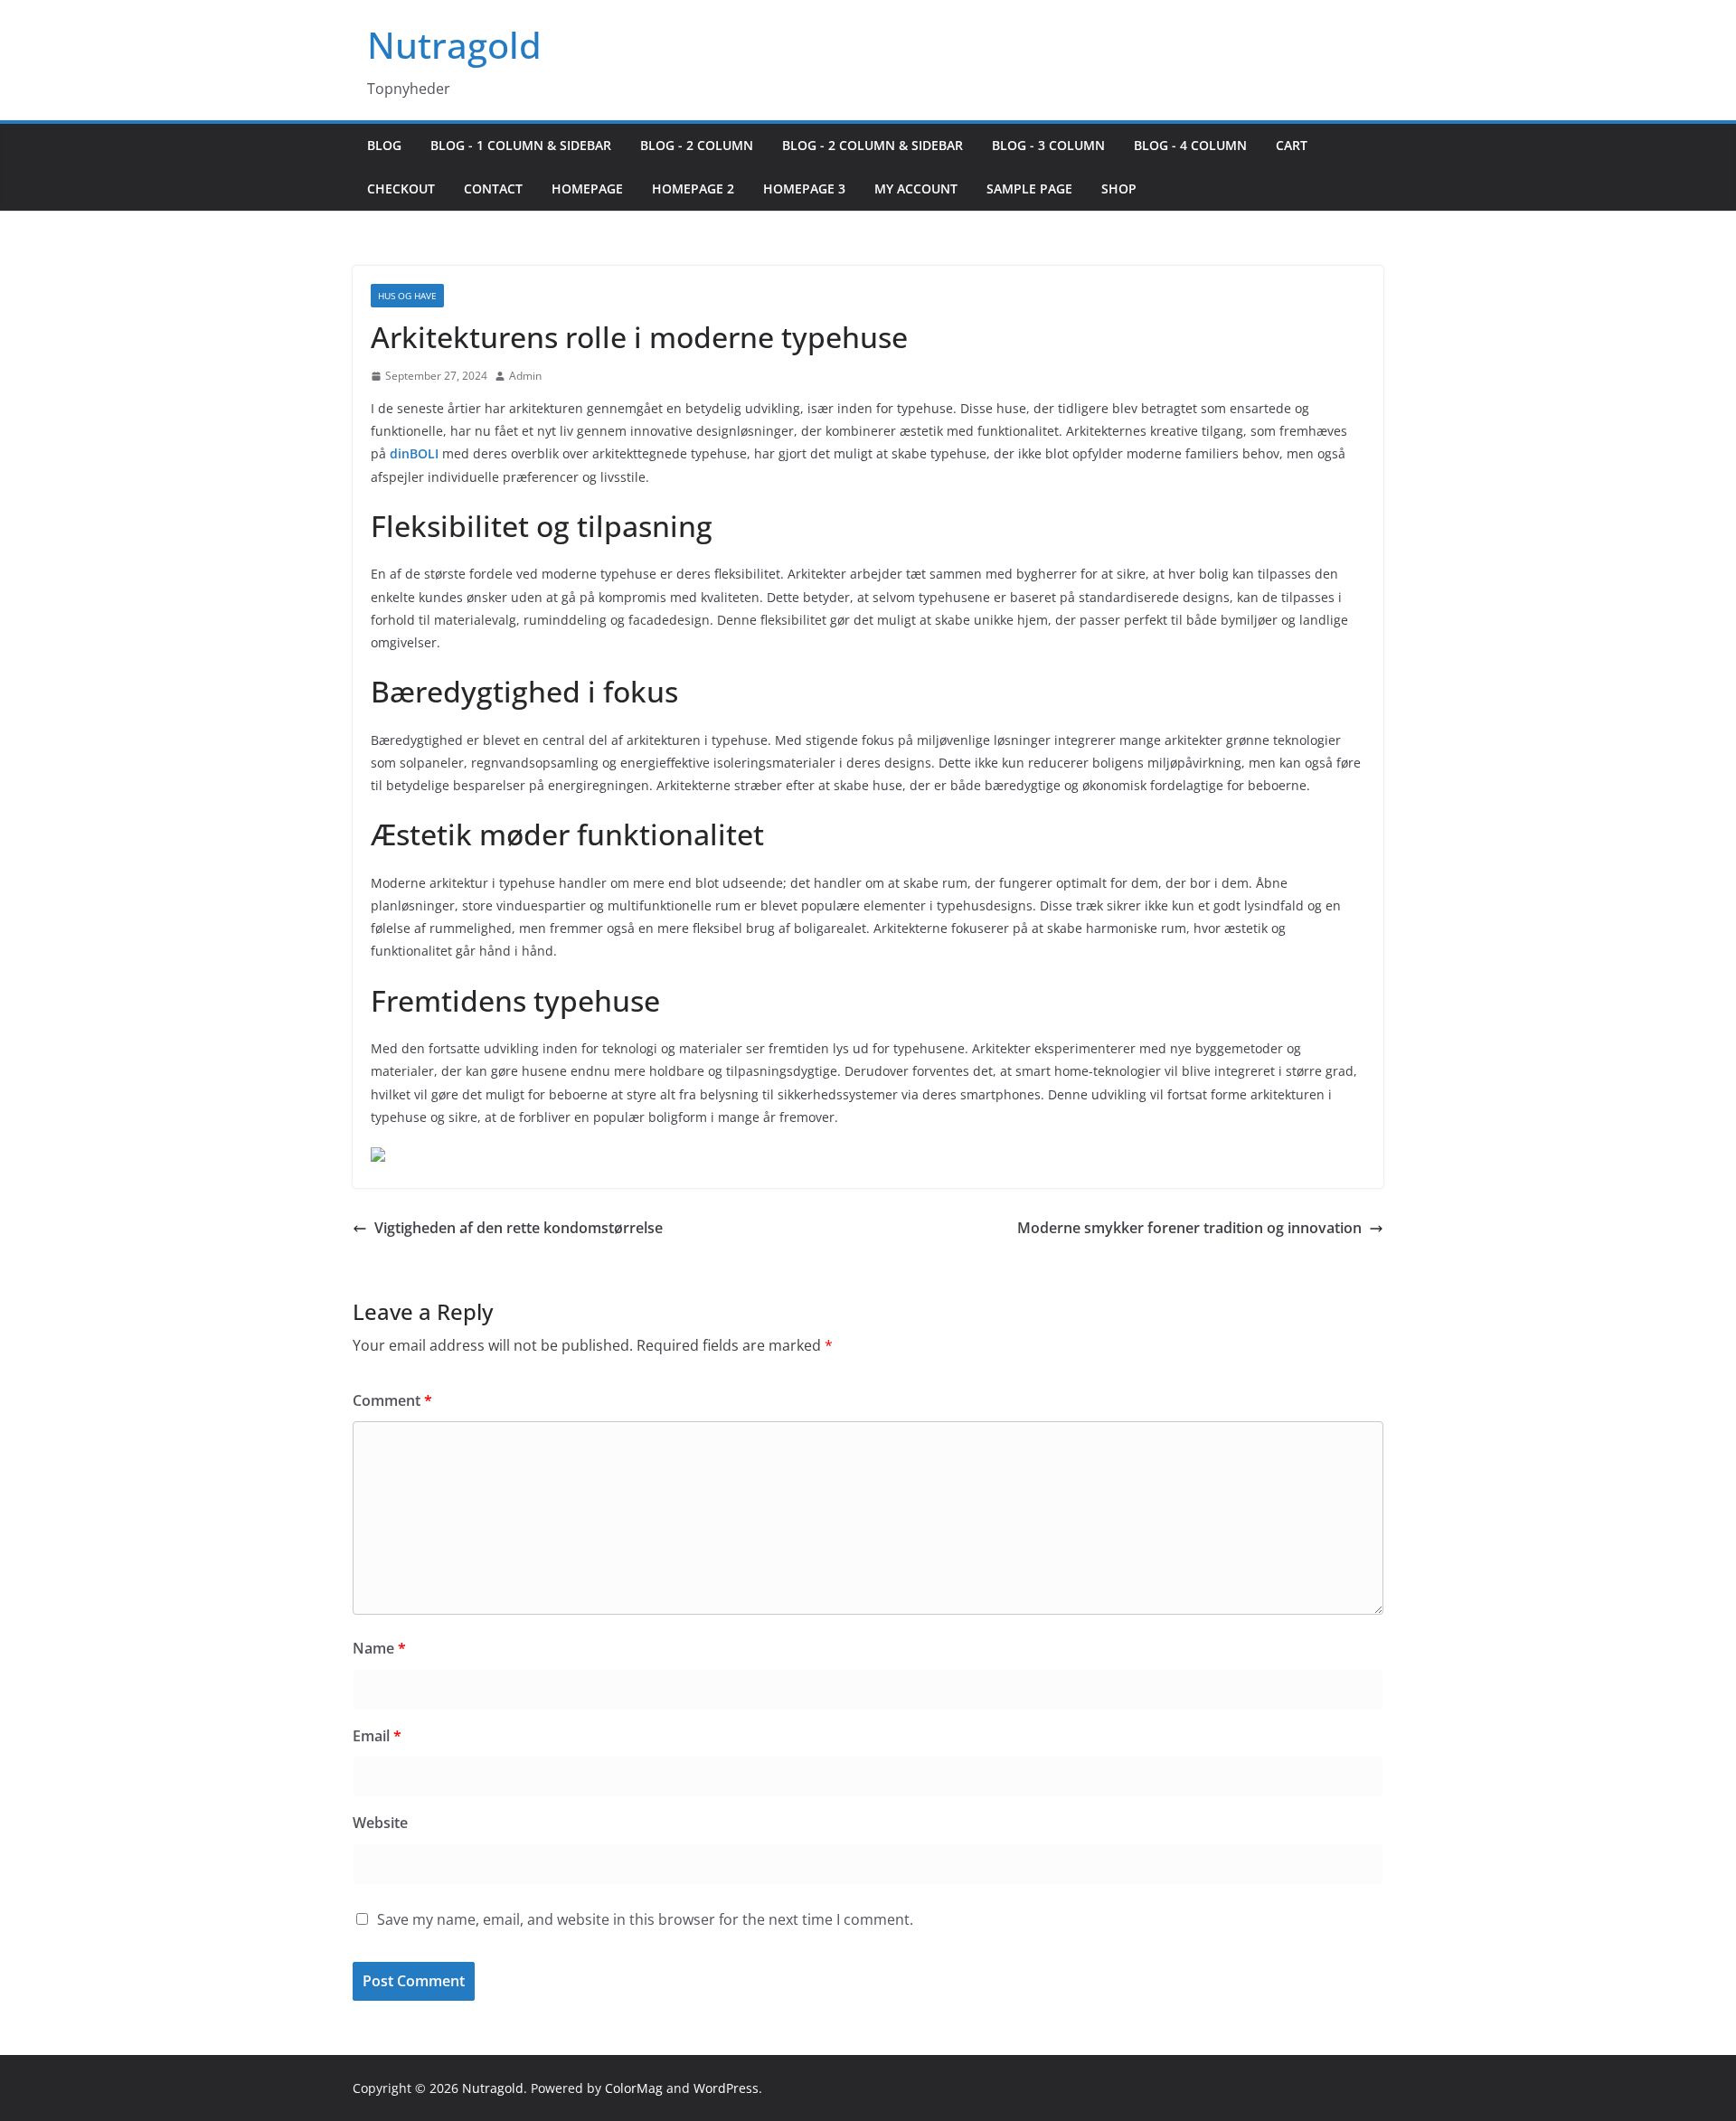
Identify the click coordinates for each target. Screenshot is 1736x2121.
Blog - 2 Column (697, 145)
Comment (392, 1400)
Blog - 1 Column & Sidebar (521, 145)
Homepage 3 (804, 189)
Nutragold (454, 45)
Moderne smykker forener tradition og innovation (1189, 1228)
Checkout (401, 189)
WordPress (726, 2088)
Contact (493, 189)
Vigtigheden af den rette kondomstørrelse (519, 1228)
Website (380, 1823)
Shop (1119, 189)
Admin (525, 376)
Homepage (587, 189)
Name (379, 1648)
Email (377, 1736)
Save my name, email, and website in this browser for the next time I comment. (645, 1919)
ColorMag (634, 2088)
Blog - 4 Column (1190, 145)
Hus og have (407, 296)
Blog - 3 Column (1048, 145)
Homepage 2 (693, 189)
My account (916, 189)
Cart (1292, 145)
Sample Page (1029, 189)
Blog (384, 145)
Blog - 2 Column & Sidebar (873, 145)
